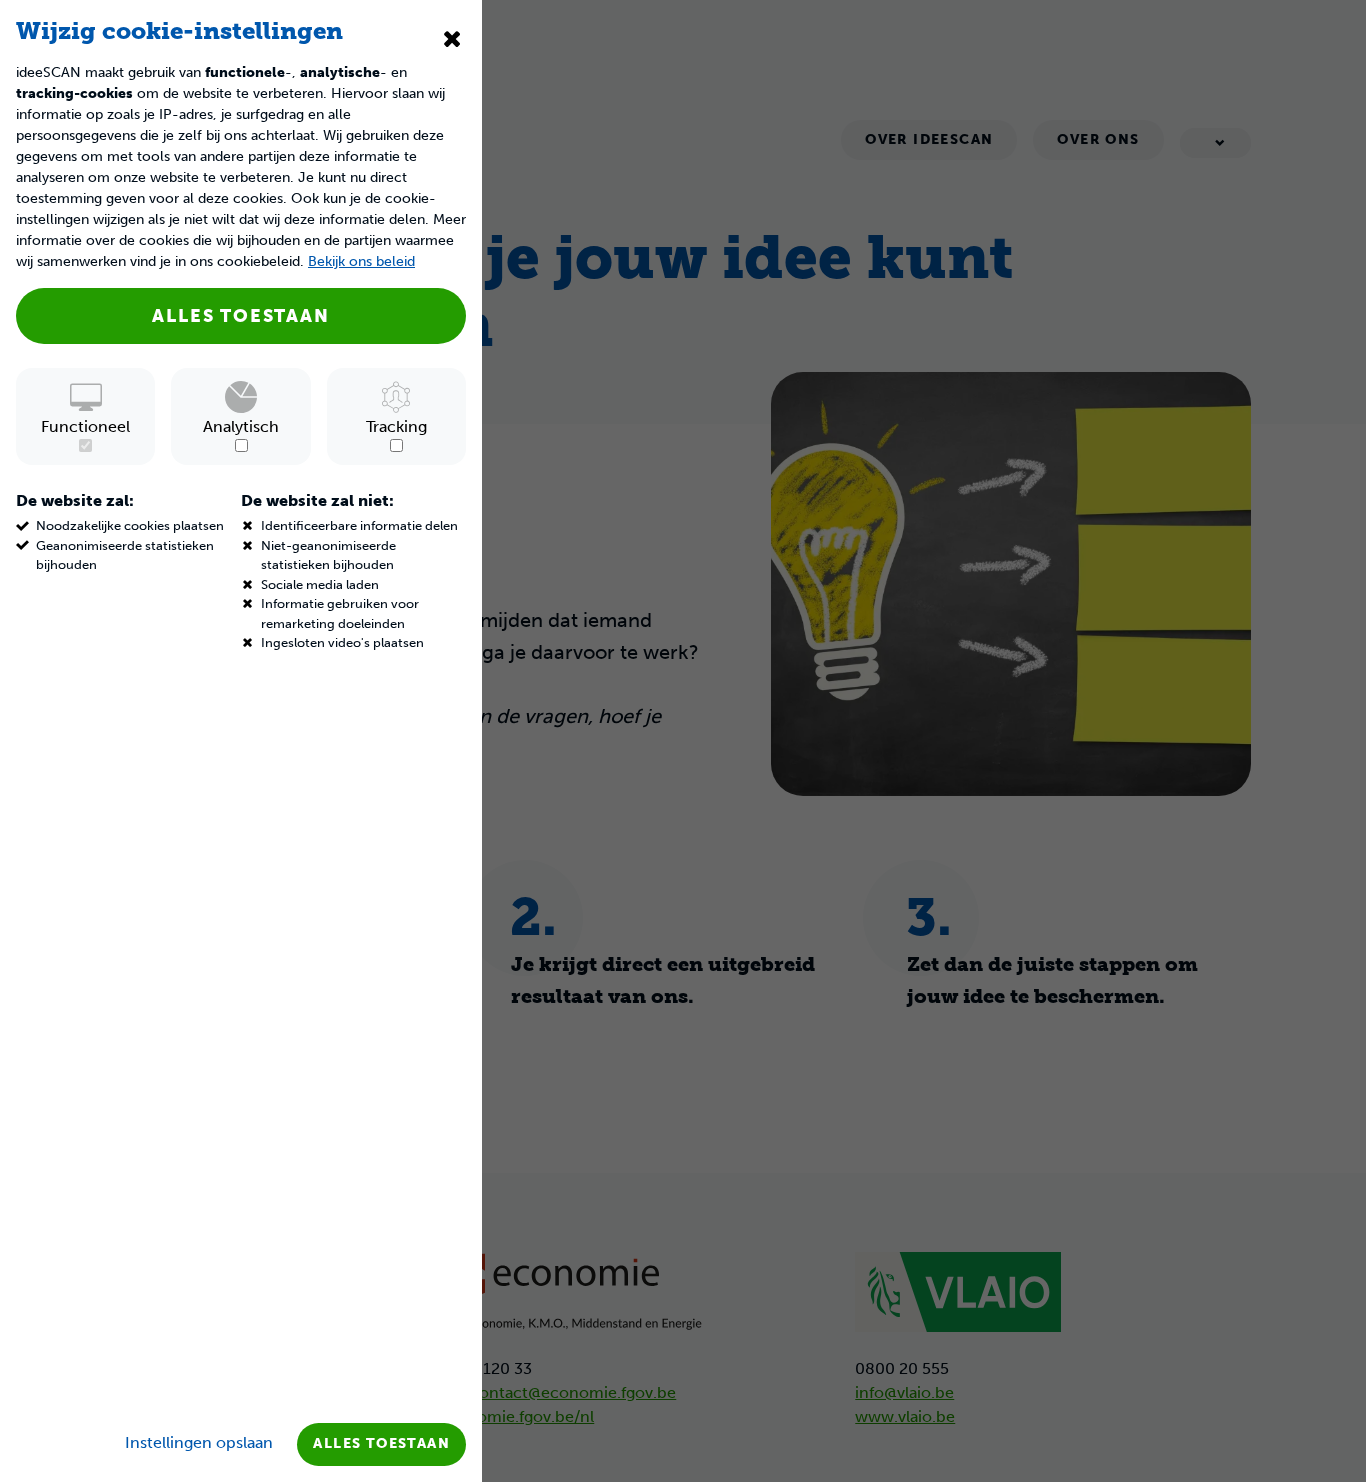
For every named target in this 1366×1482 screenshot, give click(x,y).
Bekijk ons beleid (361, 261)
